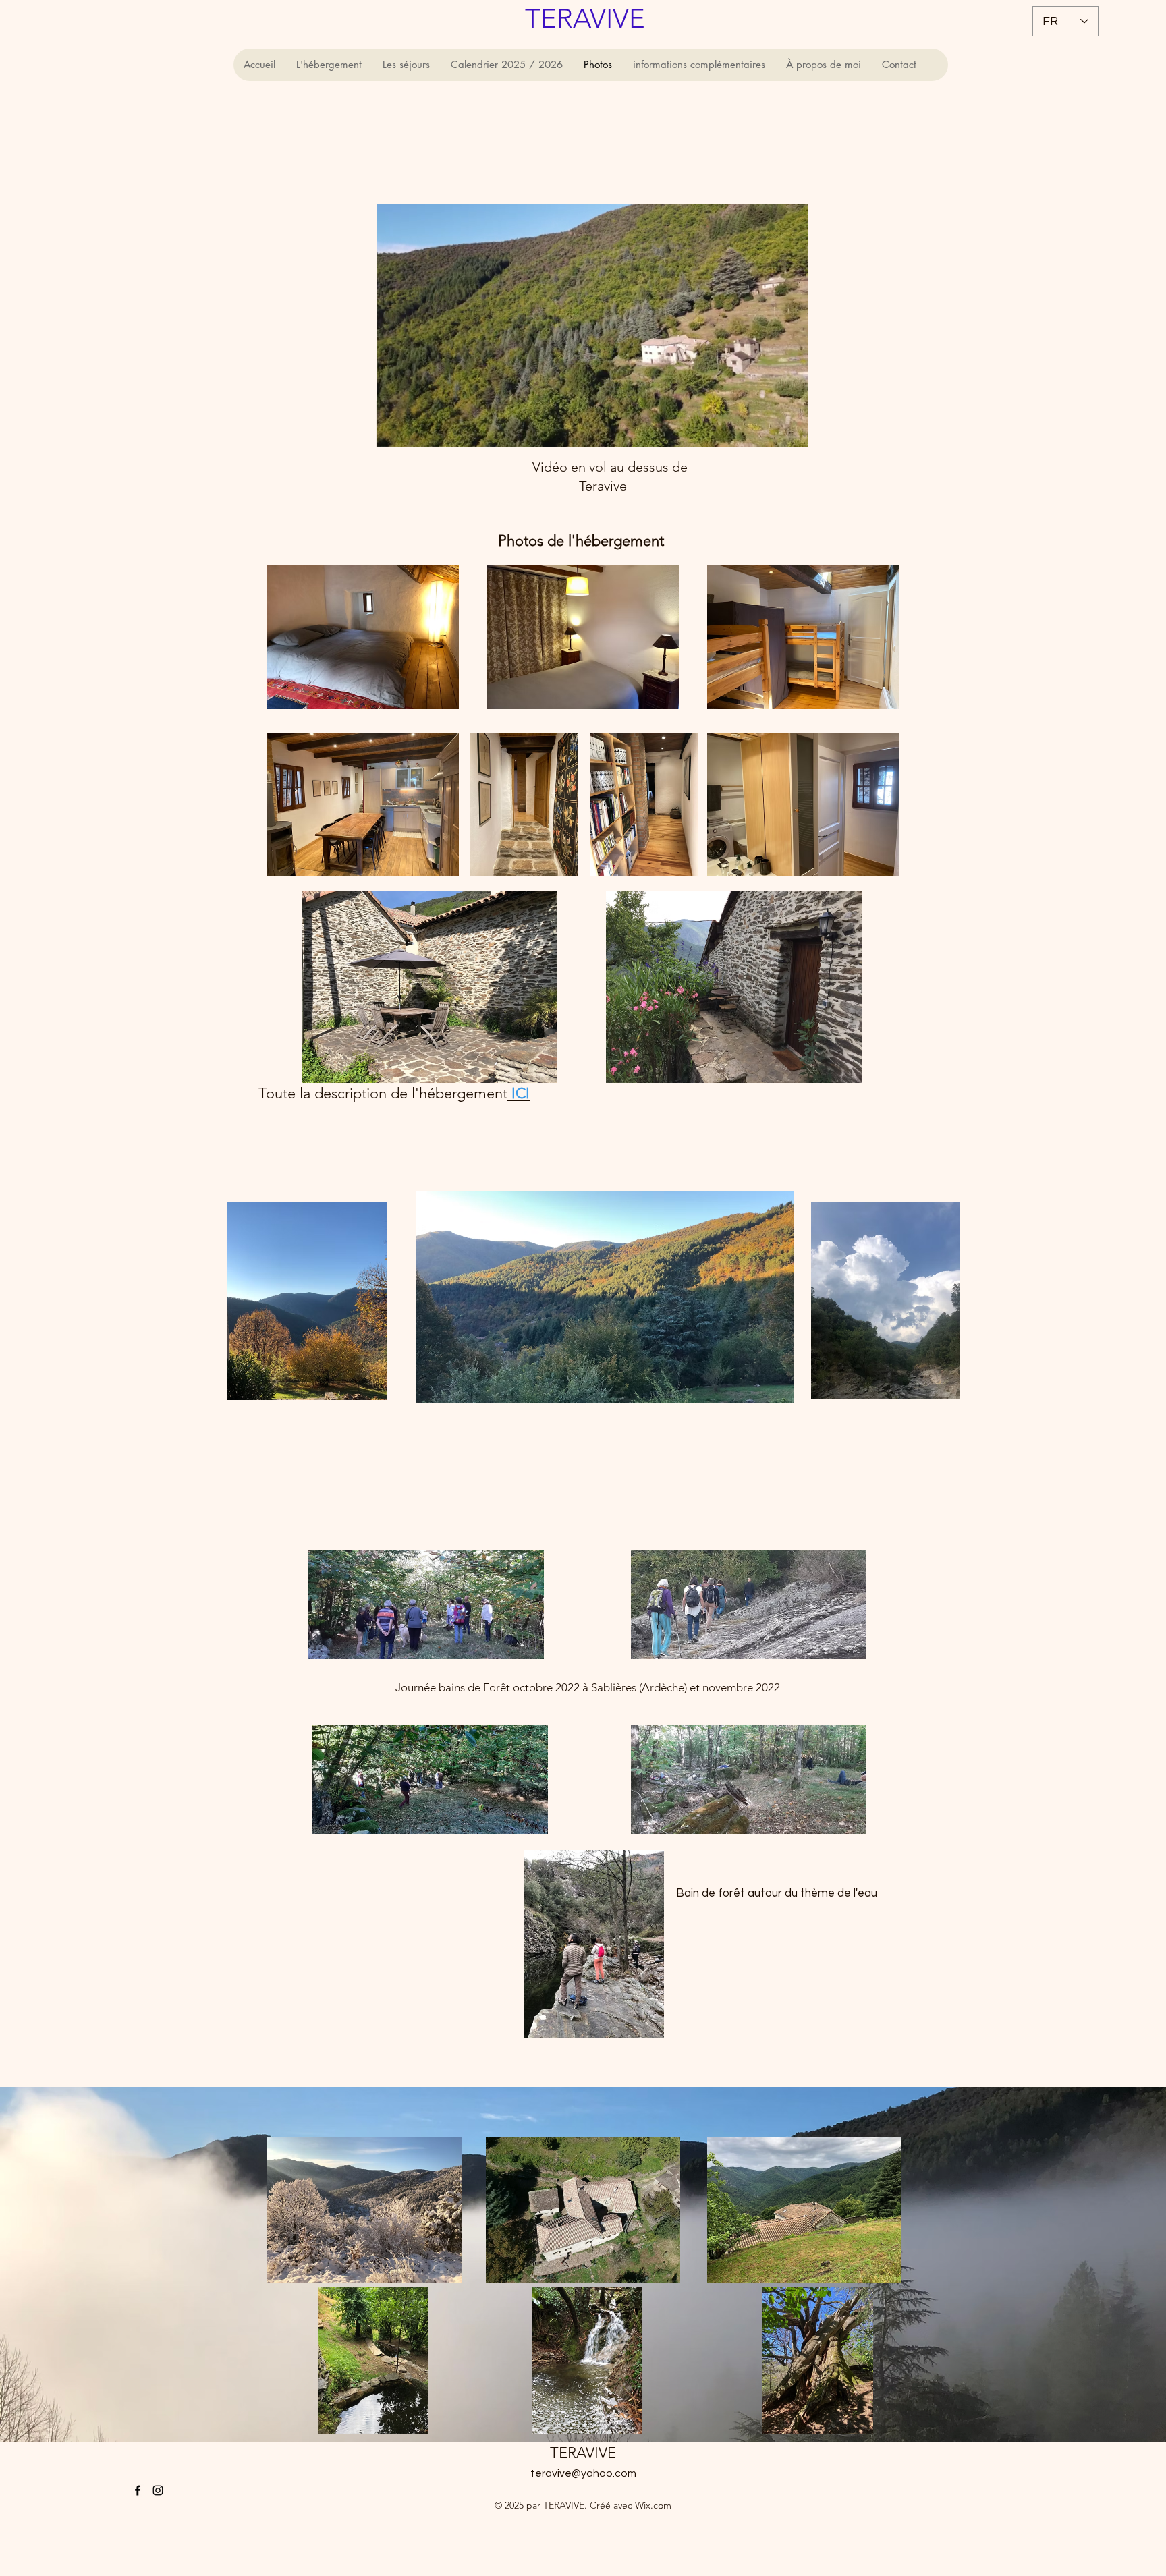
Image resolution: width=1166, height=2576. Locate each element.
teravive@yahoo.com (583, 2473)
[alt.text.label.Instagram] (158, 2490)
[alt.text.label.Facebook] (138, 2490)
